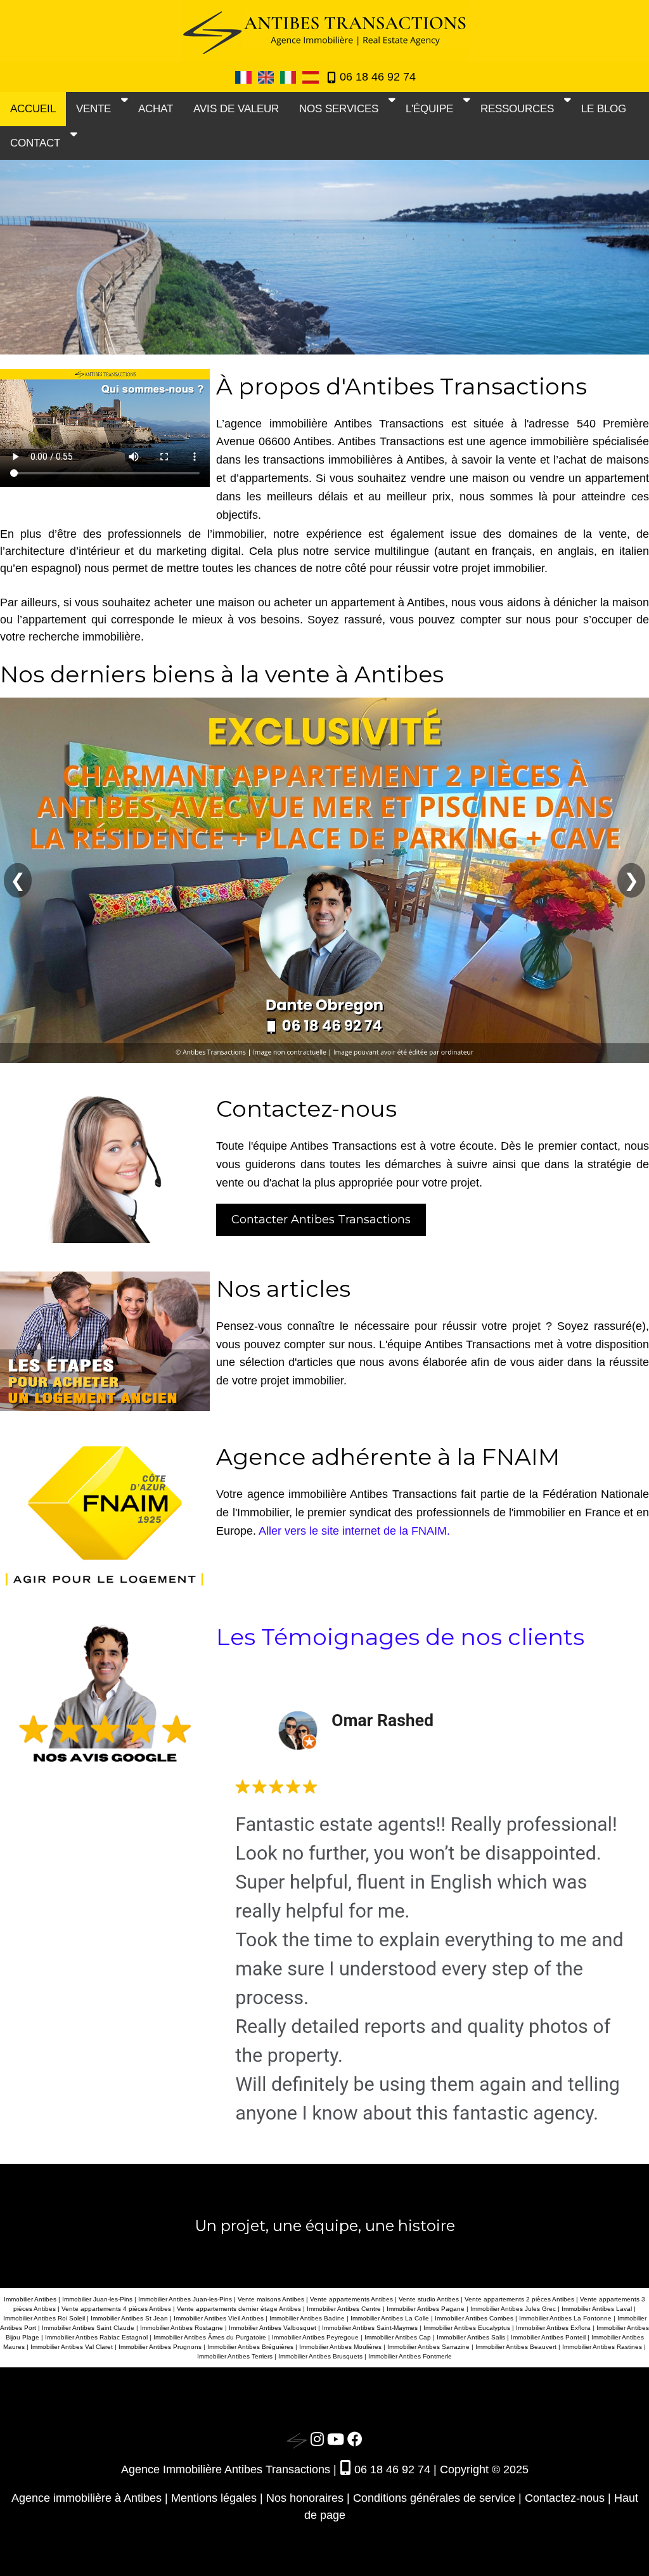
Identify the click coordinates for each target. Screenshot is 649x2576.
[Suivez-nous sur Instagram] (317, 2440)
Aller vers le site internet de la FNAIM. (354, 1531)
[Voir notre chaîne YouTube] (336, 2440)
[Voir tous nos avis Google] (108, 1695)
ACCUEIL (33, 109)
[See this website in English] (267, 76)
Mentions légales (214, 2498)
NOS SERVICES (339, 109)
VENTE (93, 109)
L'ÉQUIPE (429, 109)
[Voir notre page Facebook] (355, 2440)
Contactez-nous (565, 2498)
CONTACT (35, 143)
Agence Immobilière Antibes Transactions (226, 2469)
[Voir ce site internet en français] (244, 76)
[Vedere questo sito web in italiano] (289, 76)
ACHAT (156, 109)
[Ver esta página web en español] (310, 76)
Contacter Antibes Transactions (321, 1220)
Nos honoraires (305, 2498)
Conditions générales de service (434, 2498)
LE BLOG (604, 109)
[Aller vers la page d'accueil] (297, 2440)
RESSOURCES (517, 109)
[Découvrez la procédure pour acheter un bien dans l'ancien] (108, 1340)
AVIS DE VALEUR (236, 109)
